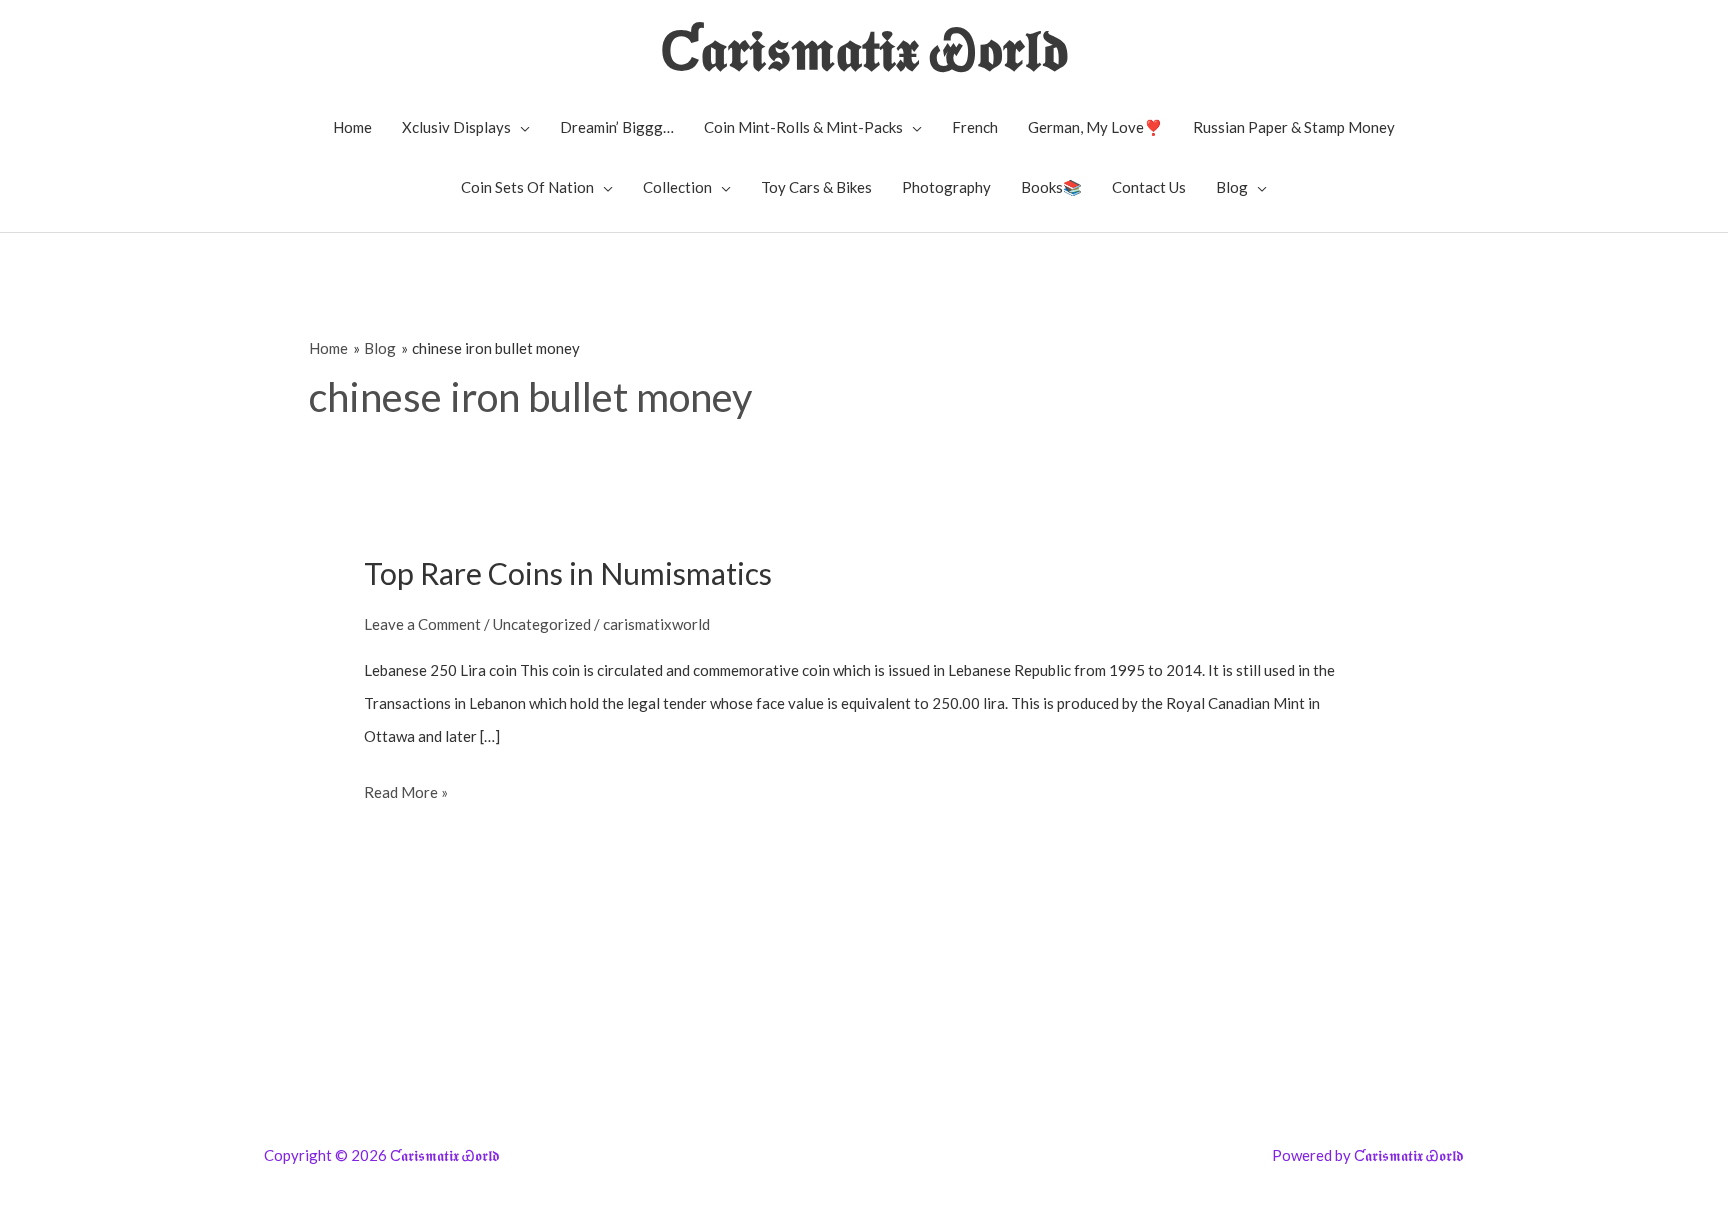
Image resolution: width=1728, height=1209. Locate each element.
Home (352, 127)
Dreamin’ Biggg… (617, 127)
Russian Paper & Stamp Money (1294, 127)
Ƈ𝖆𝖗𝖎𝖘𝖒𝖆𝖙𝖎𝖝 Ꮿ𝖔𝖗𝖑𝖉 (864, 48)
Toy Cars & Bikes (816, 187)
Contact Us (1149, 187)
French (975, 127)
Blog (1232, 187)
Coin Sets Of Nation (527, 187)
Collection (677, 187)
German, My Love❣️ (1095, 127)
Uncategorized (542, 624)
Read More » (406, 795)
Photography (946, 187)
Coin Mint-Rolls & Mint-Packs (803, 127)
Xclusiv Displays (456, 127)
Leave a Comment (422, 624)
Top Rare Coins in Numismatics (568, 573)
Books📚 (1051, 187)
